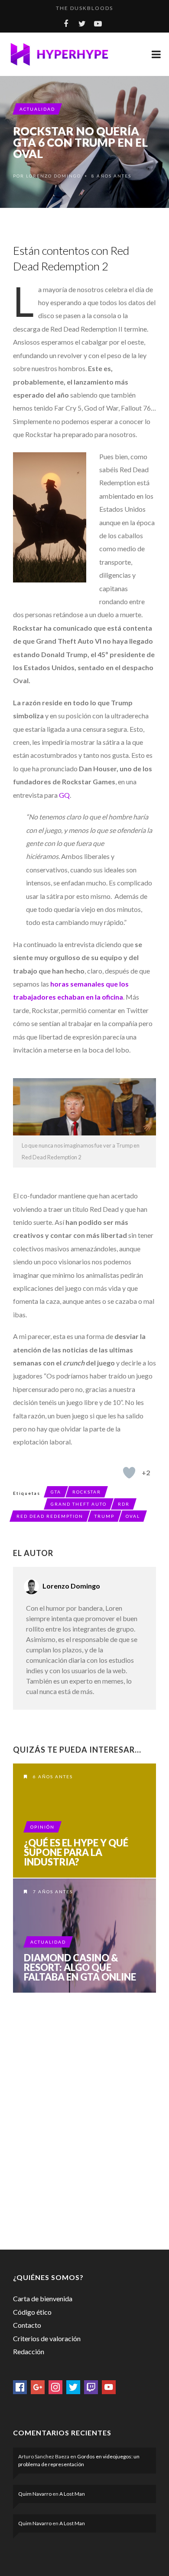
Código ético (32, 2312)
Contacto (27, 2325)
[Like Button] (129, 1473)
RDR (124, 1504)
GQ (64, 795)
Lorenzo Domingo (54, 176)
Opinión (42, 1827)
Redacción (29, 2351)
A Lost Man (72, 2494)
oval (133, 1516)
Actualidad (37, 109)
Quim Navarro (35, 2494)
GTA (56, 1492)
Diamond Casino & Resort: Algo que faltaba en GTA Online (80, 1967)
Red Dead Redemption (50, 1516)
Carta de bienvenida (43, 2298)
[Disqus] (84, 2119)
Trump (104, 1516)
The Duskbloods (84, 8)
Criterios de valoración (47, 2338)
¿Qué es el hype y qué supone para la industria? (76, 1852)
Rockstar (87, 1492)
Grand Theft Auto (79, 1504)
